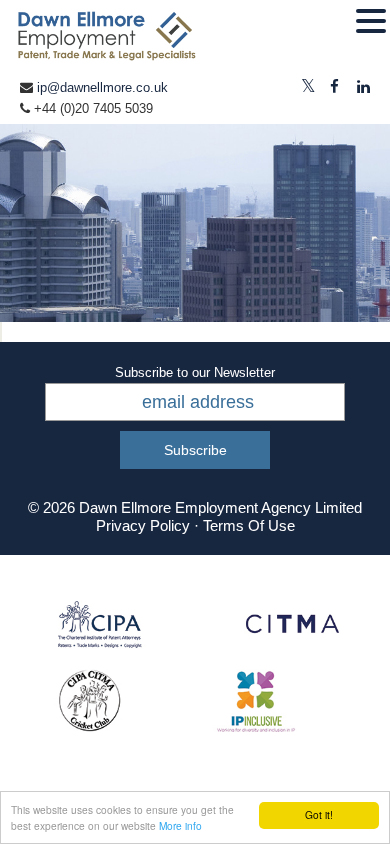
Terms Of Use (249, 525)
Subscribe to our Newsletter (195, 372)
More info (180, 825)
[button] (371, 22)
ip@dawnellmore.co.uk (102, 87)
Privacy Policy (143, 525)
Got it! (319, 814)
